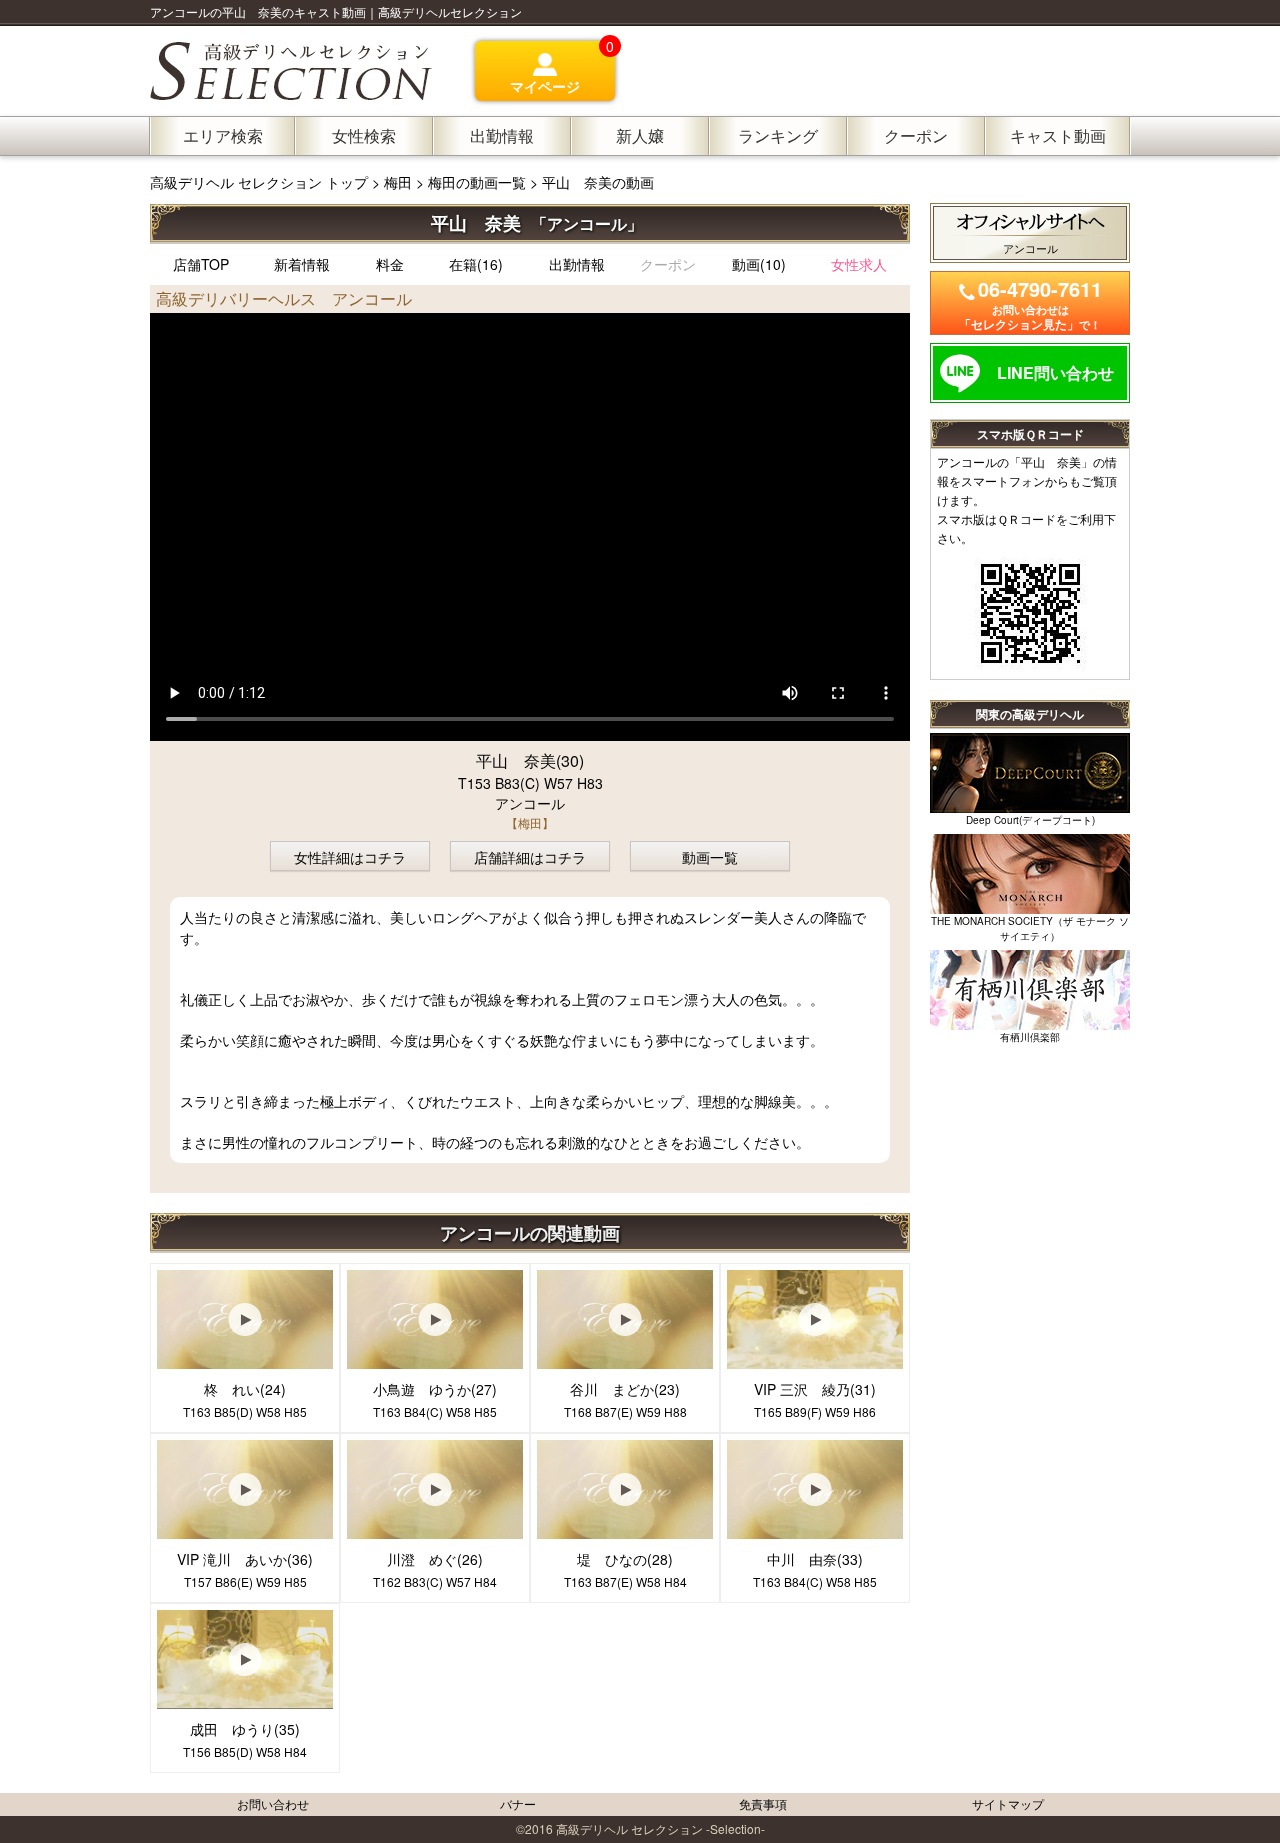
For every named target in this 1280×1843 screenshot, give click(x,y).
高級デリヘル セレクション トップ (261, 182)
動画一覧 (710, 857)
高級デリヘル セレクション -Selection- (660, 1828)
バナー (518, 1803)
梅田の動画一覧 (477, 182)
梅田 (398, 182)
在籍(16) (476, 264)
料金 (390, 264)
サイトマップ (1008, 1803)
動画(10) (759, 264)
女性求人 (859, 264)
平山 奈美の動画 (598, 182)
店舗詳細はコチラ (530, 857)
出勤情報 (577, 264)
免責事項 (763, 1803)
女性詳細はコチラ (350, 857)
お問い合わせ (273, 1803)
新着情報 (302, 264)
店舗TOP (201, 264)
